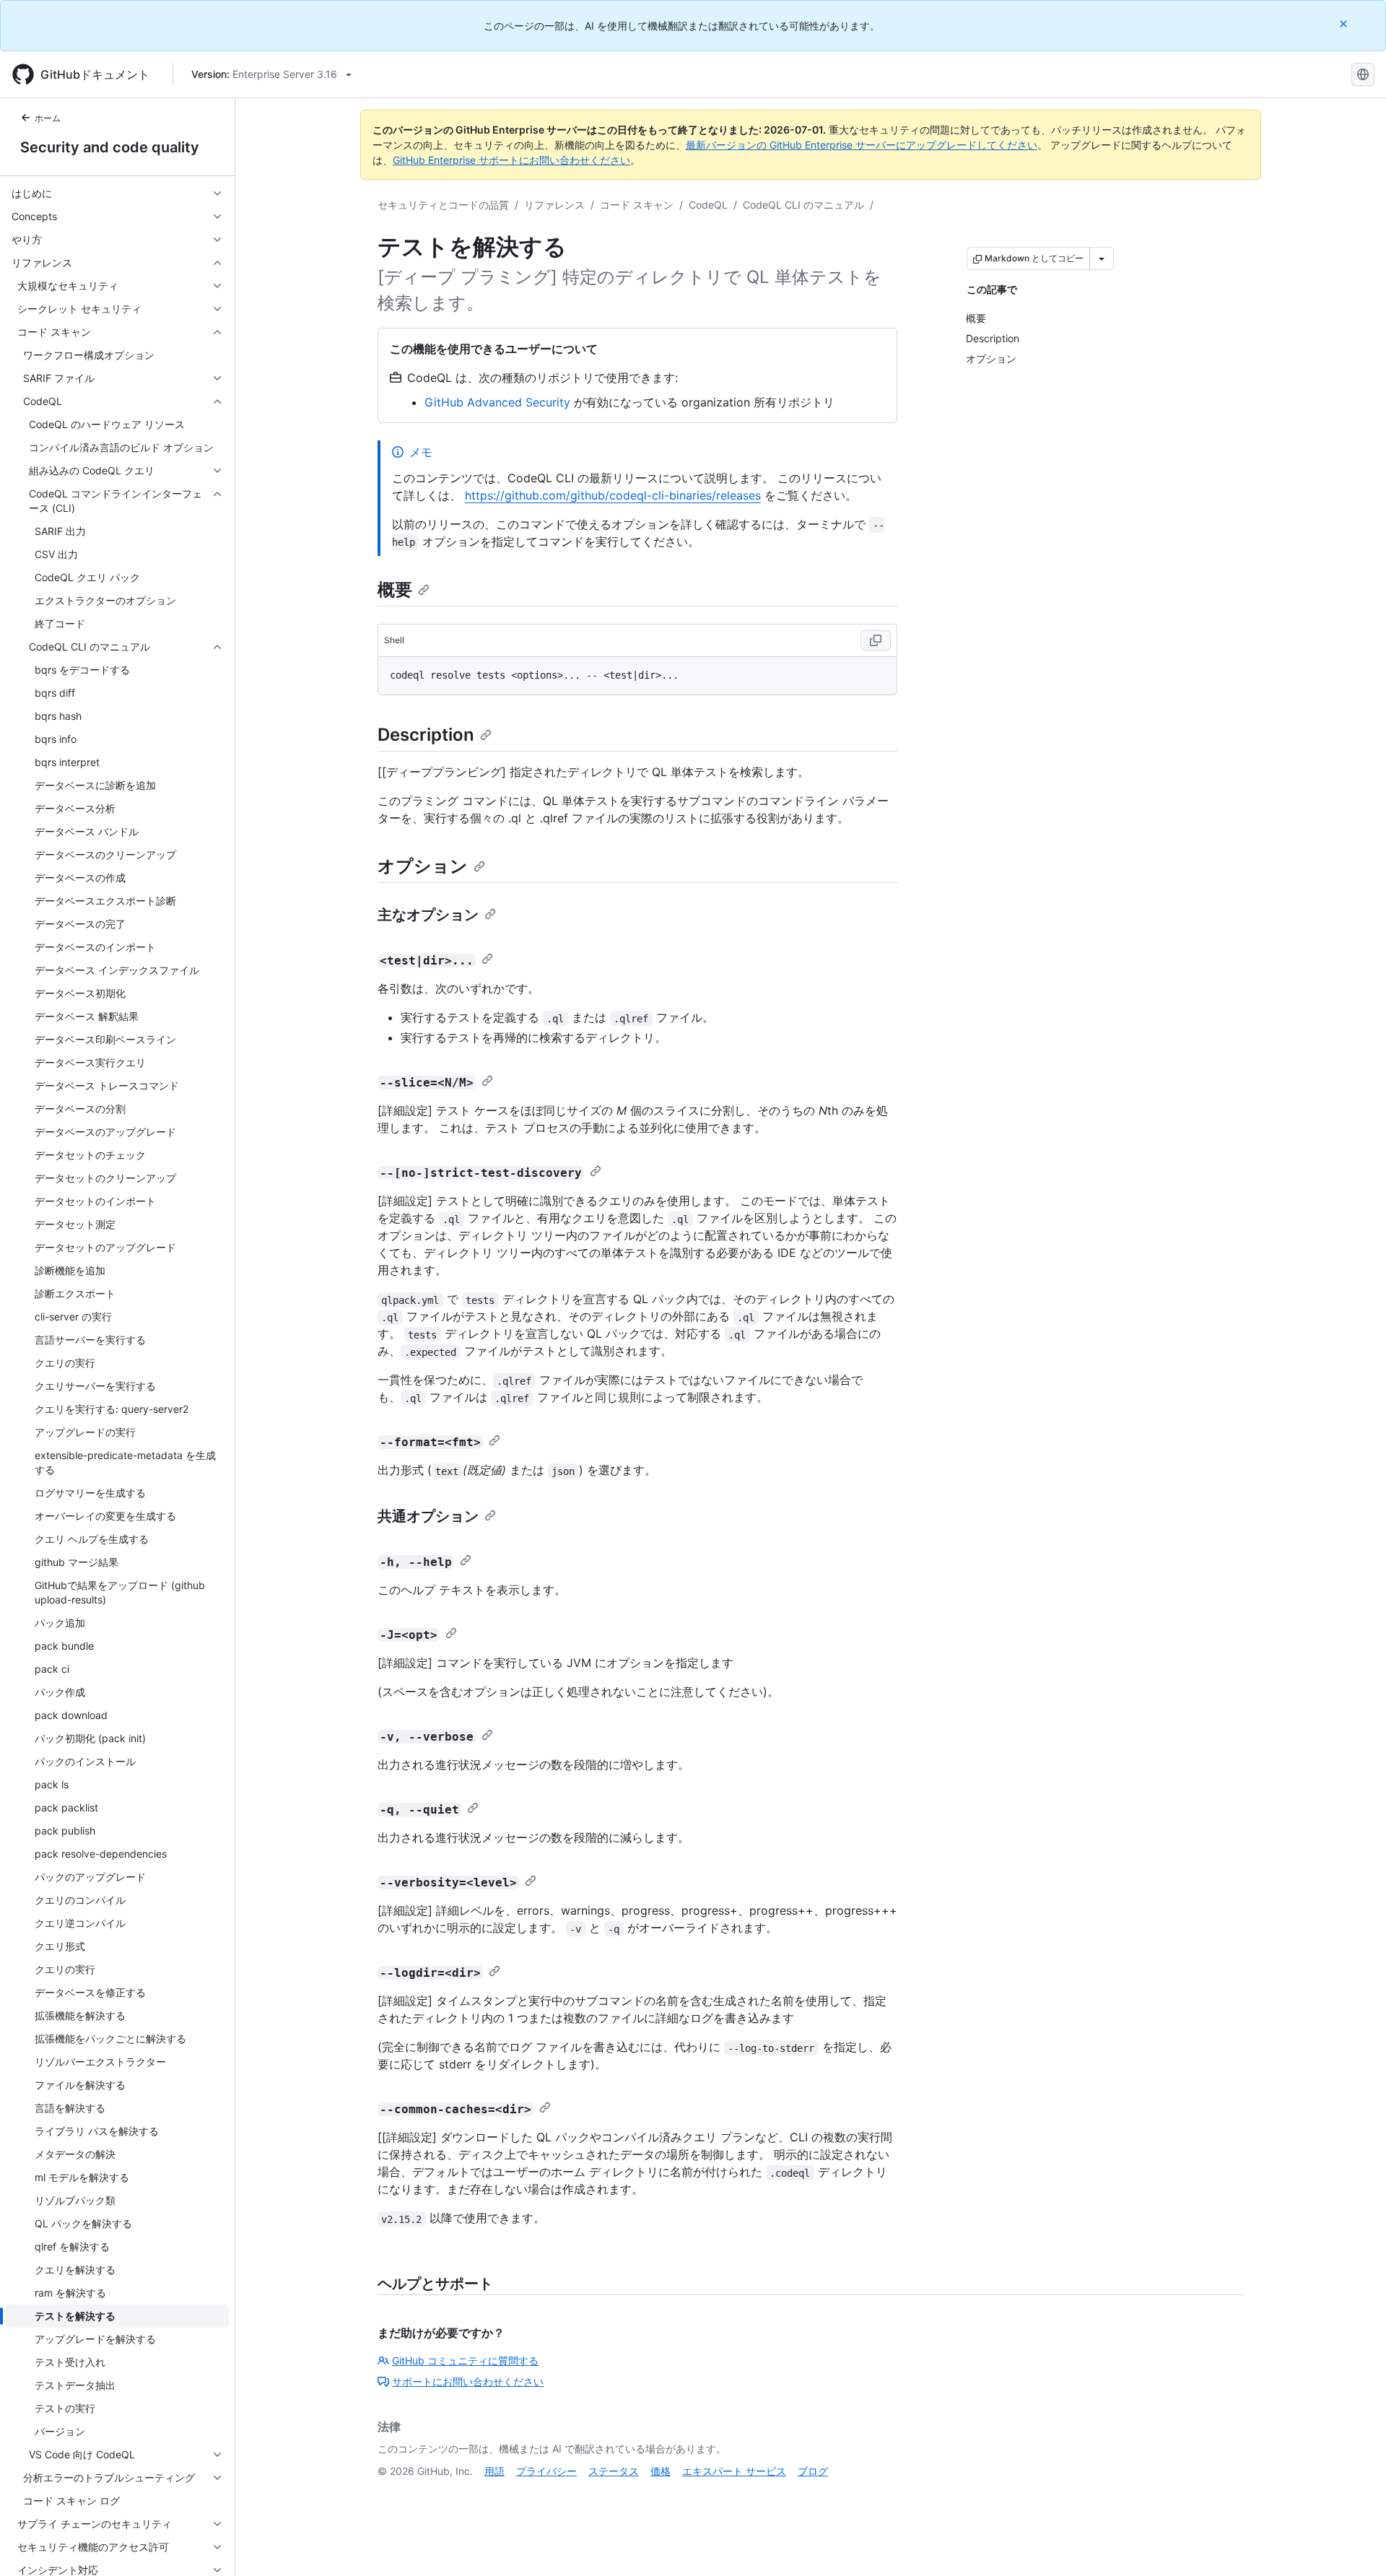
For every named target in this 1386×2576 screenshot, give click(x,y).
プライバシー (546, 2471)
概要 (395, 589)
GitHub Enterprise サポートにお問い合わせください (511, 160)
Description (426, 735)
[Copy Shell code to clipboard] (876, 640)
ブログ (813, 2471)
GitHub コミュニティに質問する (465, 2360)
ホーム (48, 118)
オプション (423, 866)
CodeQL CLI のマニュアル (803, 205)
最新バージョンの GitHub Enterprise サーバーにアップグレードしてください (862, 145)
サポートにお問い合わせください (468, 2381)
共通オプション (428, 1516)
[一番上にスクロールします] (1354, 2544)
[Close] (1345, 23)
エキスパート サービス (734, 2471)
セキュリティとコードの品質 (443, 205)
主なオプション (428, 915)
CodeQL (708, 205)
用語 (494, 2471)
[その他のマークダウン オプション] (1102, 258)
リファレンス (554, 205)
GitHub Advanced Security (497, 402)
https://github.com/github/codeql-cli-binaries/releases (613, 495)
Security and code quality (110, 147)
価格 (661, 2471)
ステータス (614, 2471)
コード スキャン (637, 205)
